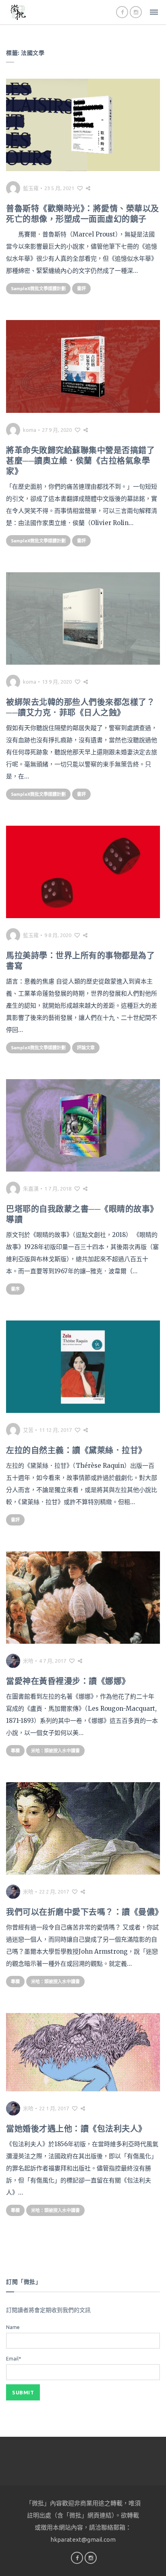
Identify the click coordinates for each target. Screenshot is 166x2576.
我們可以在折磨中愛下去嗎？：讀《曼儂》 (85, 1912)
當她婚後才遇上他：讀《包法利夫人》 (76, 2129)
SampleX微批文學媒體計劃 (38, 289)
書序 (15, 1289)
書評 (81, 289)
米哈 (28, 1661)
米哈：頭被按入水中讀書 (55, 1751)
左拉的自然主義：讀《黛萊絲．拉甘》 (76, 1450)
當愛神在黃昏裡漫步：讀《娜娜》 (68, 1681)
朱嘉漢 (31, 1189)
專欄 (15, 1751)
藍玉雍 (31, 188)
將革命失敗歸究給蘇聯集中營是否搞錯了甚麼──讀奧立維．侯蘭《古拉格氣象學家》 (80, 461)
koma (30, 430)
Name (13, 2327)
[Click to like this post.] (80, 188)
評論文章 (86, 1048)
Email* (13, 2359)
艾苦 (28, 1430)
